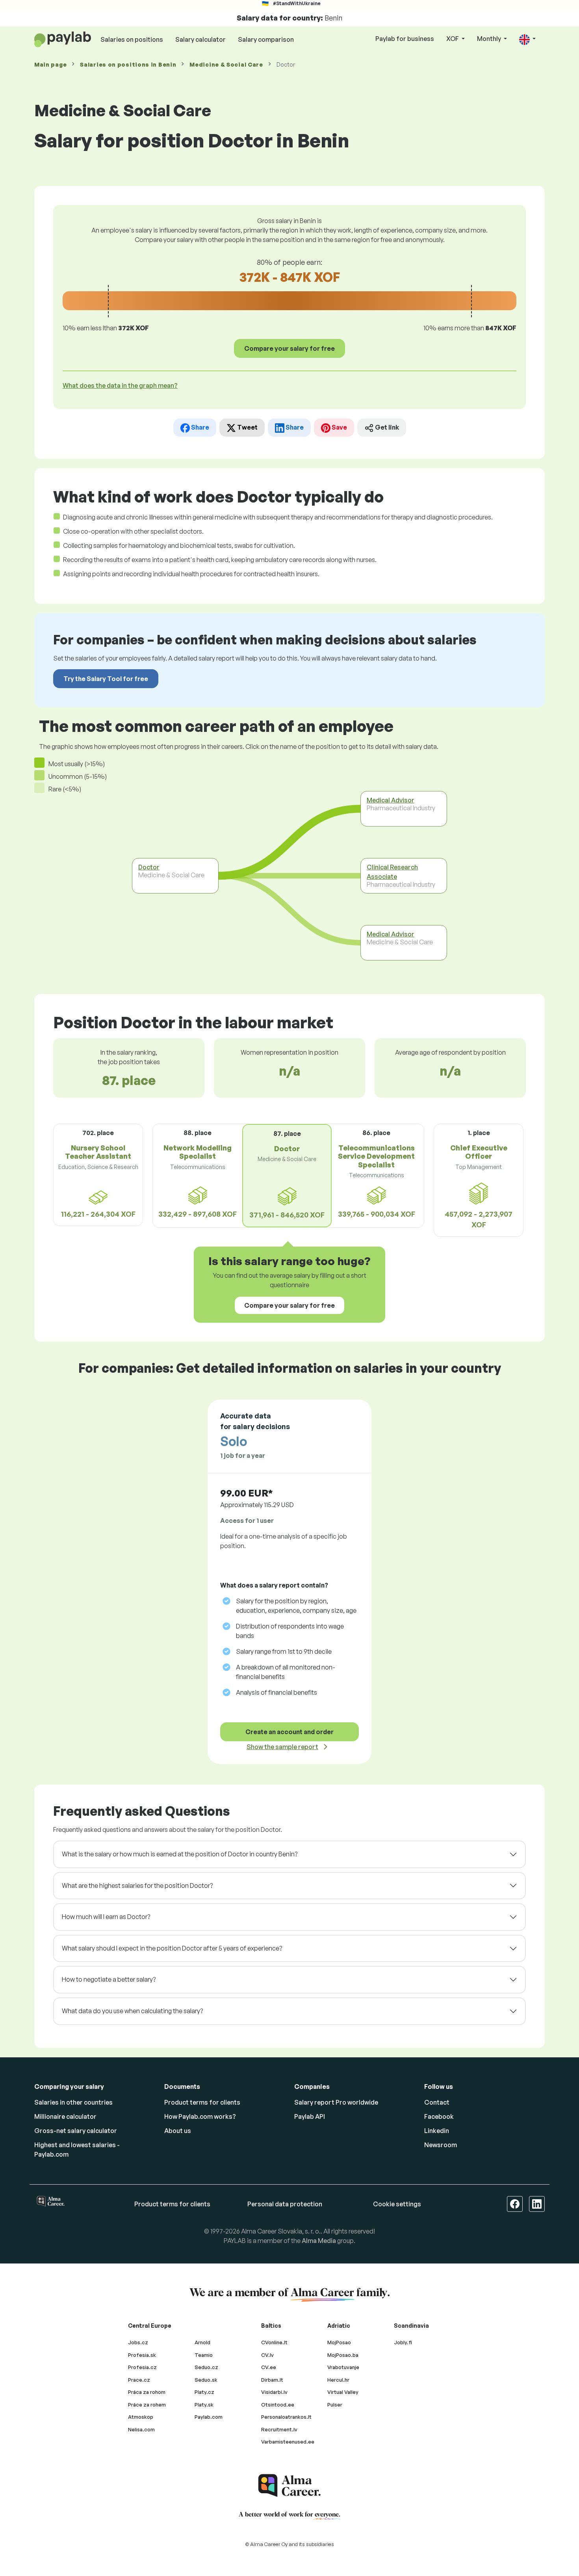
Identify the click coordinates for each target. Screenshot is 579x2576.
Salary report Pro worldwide (336, 2102)
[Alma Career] (289, 2486)
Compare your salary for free (289, 348)
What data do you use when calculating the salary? (132, 2011)
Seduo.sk (206, 2380)
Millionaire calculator (65, 2116)
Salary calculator (200, 39)
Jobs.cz (138, 2342)
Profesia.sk (142, 2355)
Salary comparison (266, 39)
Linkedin (437, 2131)
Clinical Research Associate (392, 872)
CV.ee (269, 2367)
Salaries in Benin (128, 64)
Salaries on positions (132, 39)
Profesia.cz (142, 2367)
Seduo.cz (206, 2367)
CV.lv (267, 2355)
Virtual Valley (343, 2392)
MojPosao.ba (343, 2355)
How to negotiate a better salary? (109, 1979)
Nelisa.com (141, 2429)
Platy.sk (204, 2405)
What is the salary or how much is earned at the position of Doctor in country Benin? (180, 1854)
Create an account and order (289, 1732)
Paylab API (310, 2116)
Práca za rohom (147, 2392)
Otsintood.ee (278, 2405)
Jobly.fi (403, 2342)
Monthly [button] (490, 39)
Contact (437, 2102)
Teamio (204, 2355)
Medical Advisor (391, 800)
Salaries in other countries (73, 2102)
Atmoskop (141, 2417)
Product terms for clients (202, 2102)
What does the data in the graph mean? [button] (120, 385)
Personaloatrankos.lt (286, 2417)
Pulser (335, 2405)
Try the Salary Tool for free (106, 679)
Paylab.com (209, 2417)
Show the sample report (282, 1747)
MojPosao (339, 2342)
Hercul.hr (338, 2380)
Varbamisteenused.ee (288, 2442)
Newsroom (441, 2145)
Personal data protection (285, 2204)
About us (178, 2131)
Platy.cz (204, 2392)
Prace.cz (139, 2380)
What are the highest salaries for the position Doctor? (137, 1885)
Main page (50, 64)
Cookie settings (397, 2204)
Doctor (149, 867)
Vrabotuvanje (343, 2367)
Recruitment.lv (279, 2429)
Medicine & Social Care (226, 64)
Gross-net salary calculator (76, 2131)
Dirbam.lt (272, 2380)
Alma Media (319, 2241)
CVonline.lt (274, 2342)
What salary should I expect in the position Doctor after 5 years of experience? (172, 1948)
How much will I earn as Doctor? (106, 1917)
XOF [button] (453, 39)
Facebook (439, 2116)
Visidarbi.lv (274, 2392)
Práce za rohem (147, 2405)
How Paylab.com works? (200, 2116)
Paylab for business (405, 39)
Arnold (202, 2342)
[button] (527, 39)
